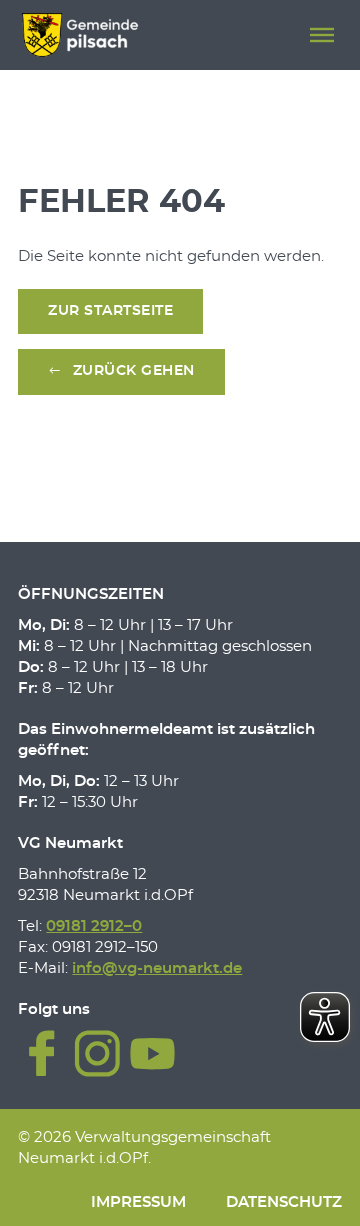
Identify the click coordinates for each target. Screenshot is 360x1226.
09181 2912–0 (94, 926)
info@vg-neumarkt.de (157, 968)
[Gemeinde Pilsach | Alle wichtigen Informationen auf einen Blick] (79, 35)
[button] (322, 35)
